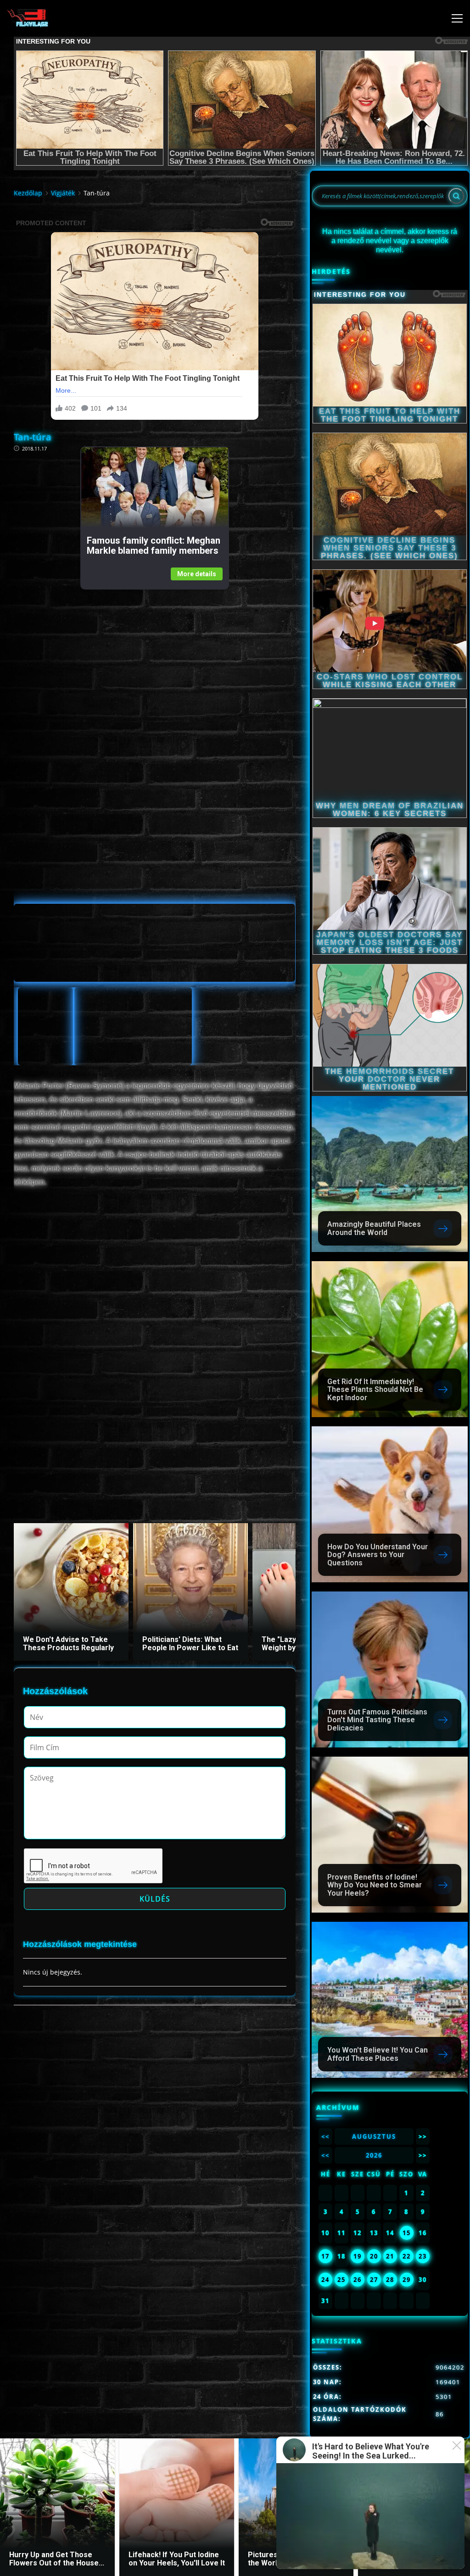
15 (407, 2233)
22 (407, 2256)
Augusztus (374, 2136)
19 (358, 2256)
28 (390, 2280)
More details (197, 574)
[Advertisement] (154, 654)
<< (325, 2136)
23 (423, 2256)
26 (358, 2280)
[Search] (456, 196)
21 (390, 2256)
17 (325, 2256)
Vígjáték (63, 193)
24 (325, 2280)
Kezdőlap (28, 193)
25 (341, 2280)
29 (407, 2280)
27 (374, 2280)
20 (374, 2256)
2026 (374, 2155)
